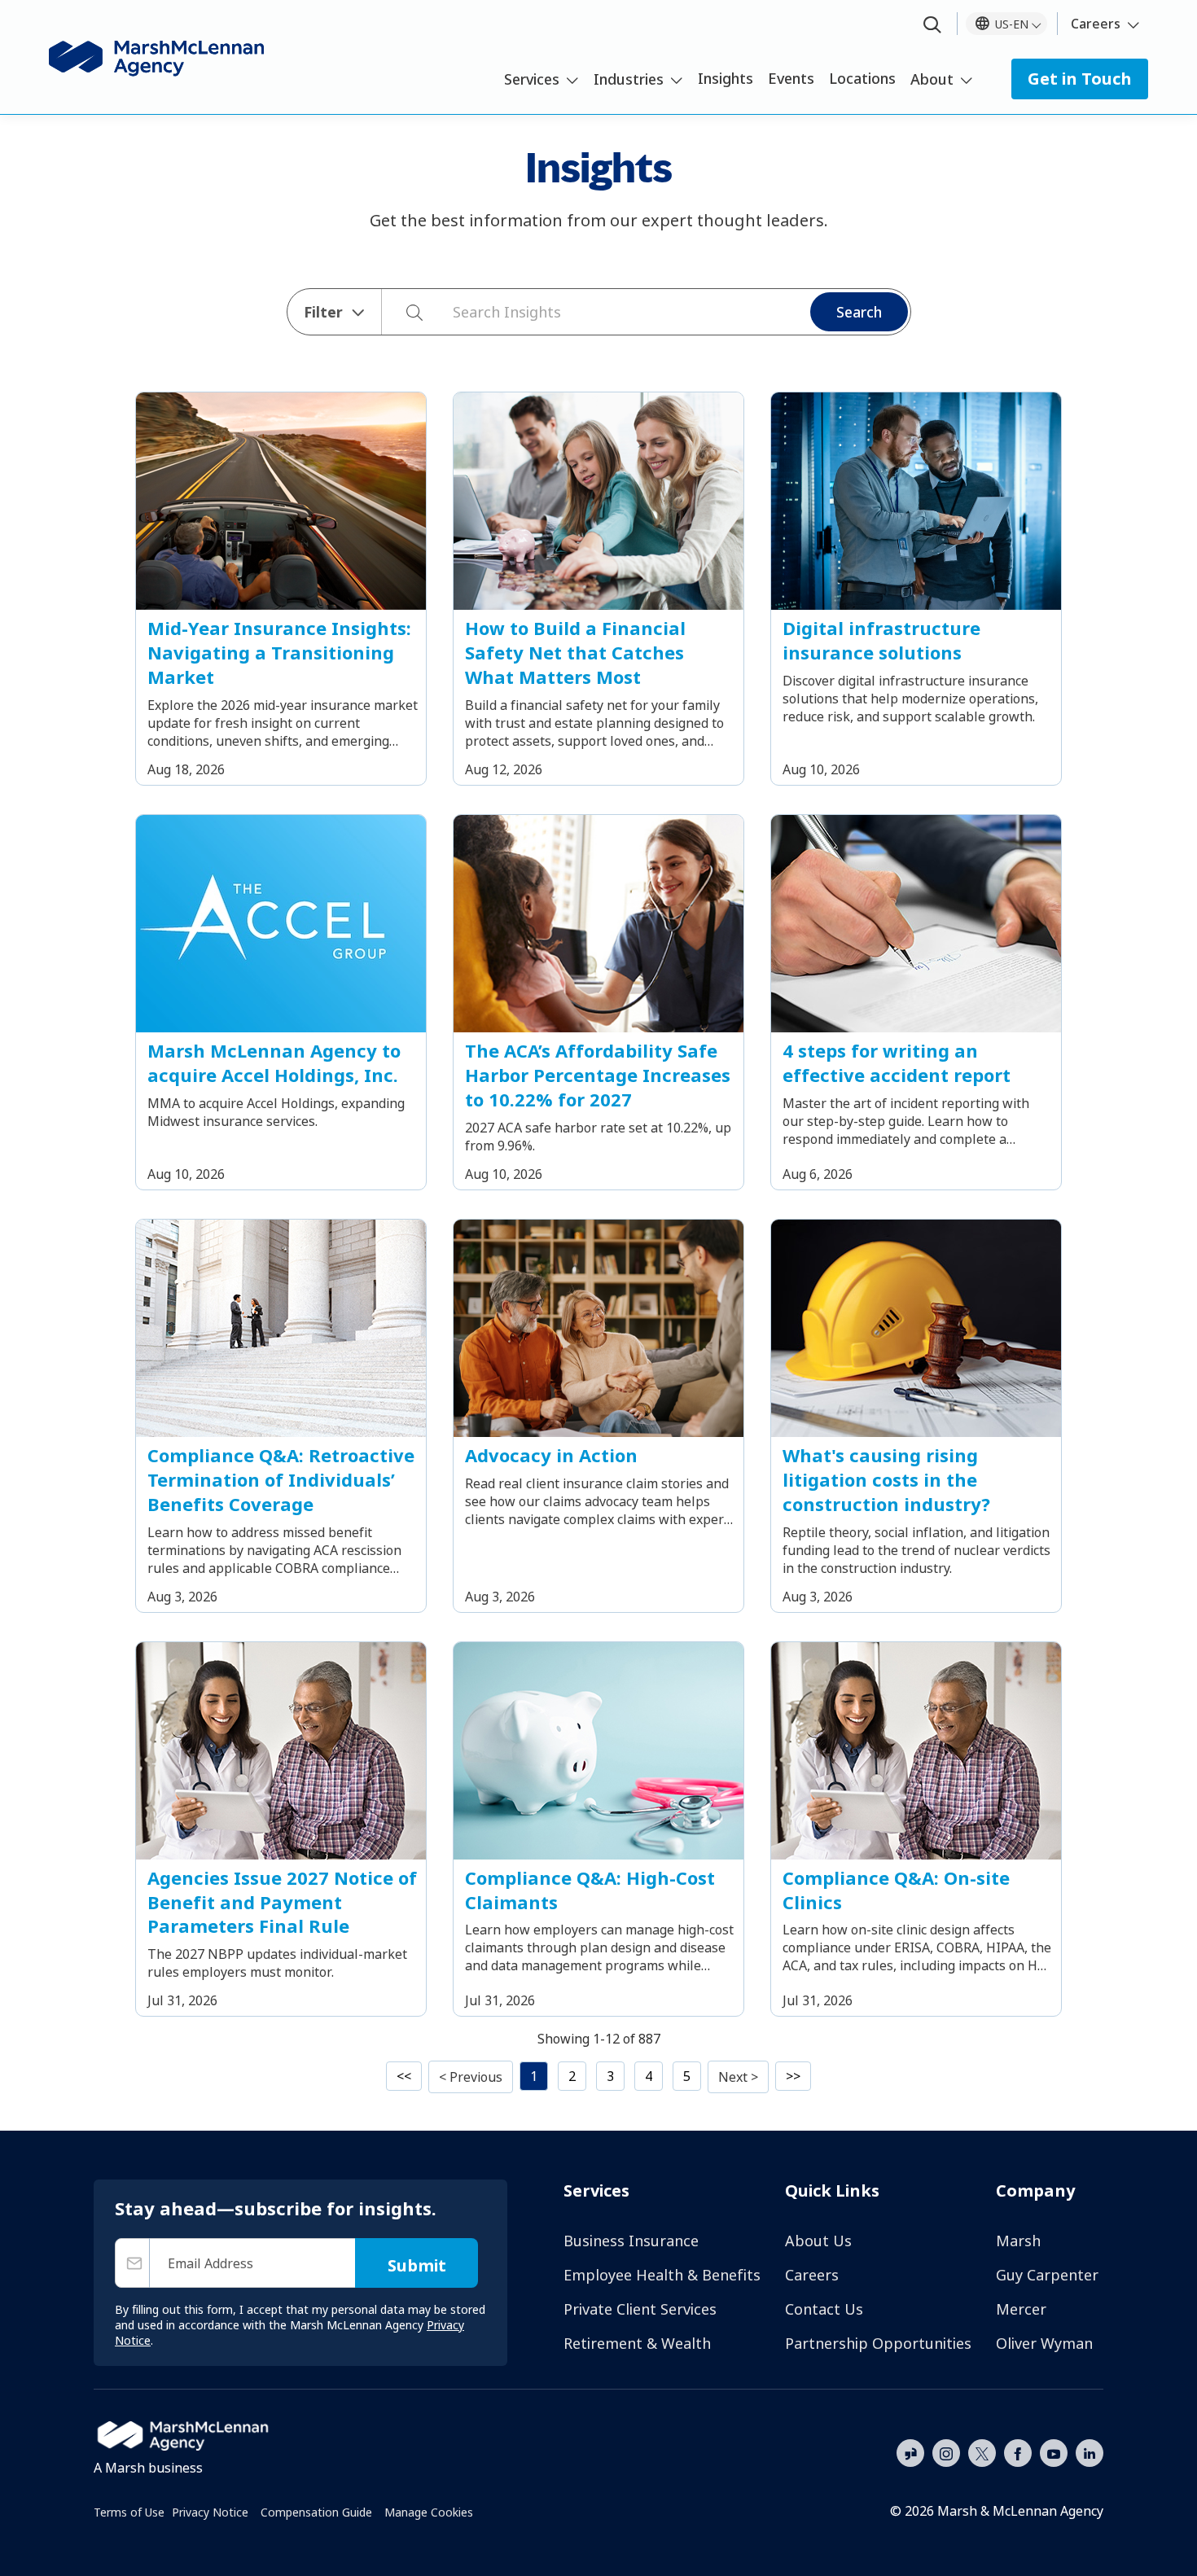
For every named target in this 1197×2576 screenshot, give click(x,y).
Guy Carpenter (1047, 2275)
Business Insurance (631, 2241)
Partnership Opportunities (878, 2343)
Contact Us (824, 2309)
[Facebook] (1018, 2451)
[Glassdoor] (910, 2454)
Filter (323, 312)
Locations (862, 78)
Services (532, 79)
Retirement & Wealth (637, 2343)
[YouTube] (1054, 2451)
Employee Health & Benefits (662, 2275)
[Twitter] (982, 2451)
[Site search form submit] (406, 312)
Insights (726, 78)
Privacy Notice (210, 2512)
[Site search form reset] (445, 310)
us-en (1012, 24)
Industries (629, 79)
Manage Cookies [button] (429, 2512)
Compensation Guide (316, 2512)
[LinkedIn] (1090, 2451)
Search (859, 312)
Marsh (1018, 2241)
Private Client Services (640, 2309)
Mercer (1021, 2309)
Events (791, 78)
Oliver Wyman (1044, 2343)
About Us (818, 2241)
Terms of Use (129, 2512)
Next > (738, 2077)
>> (793, 2076)
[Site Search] (932, 26)
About (932, 79)
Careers (1096, 24)
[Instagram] (946, 2454)
